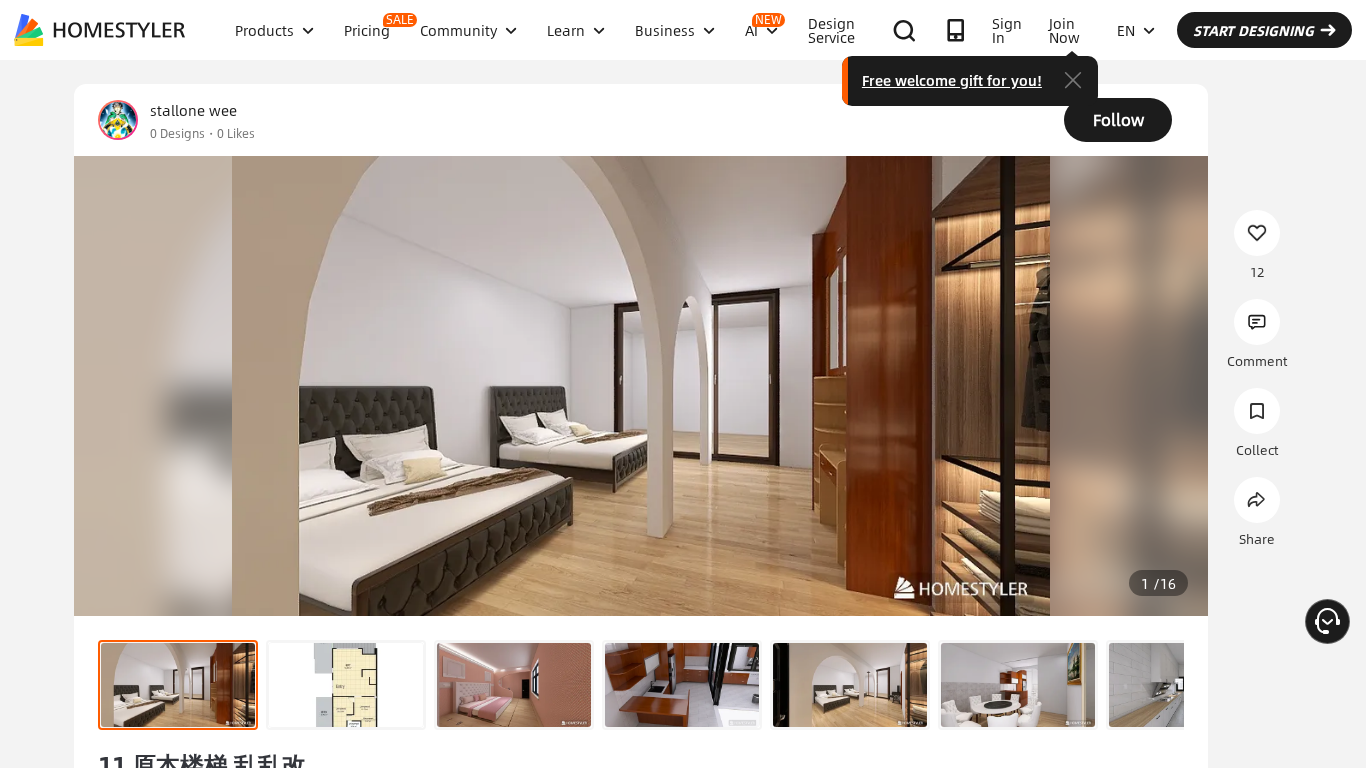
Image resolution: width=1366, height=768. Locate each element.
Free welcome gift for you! (952, 80)
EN (1126, 30)
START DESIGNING (1253, 30)
